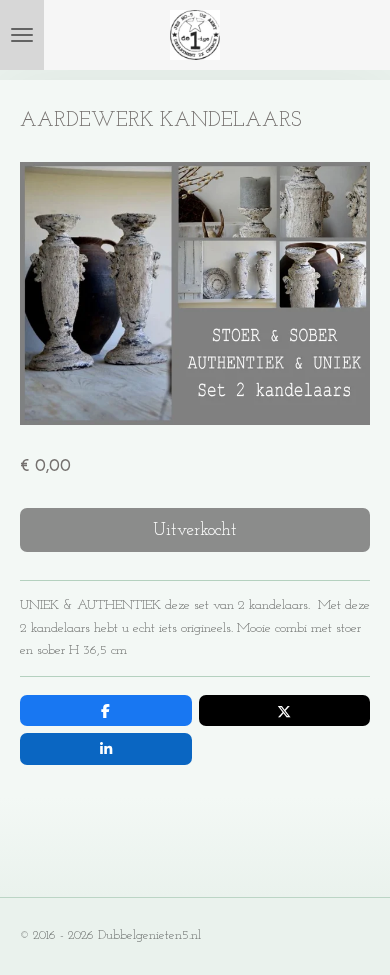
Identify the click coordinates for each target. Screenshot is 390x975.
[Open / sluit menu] (22, 35)
